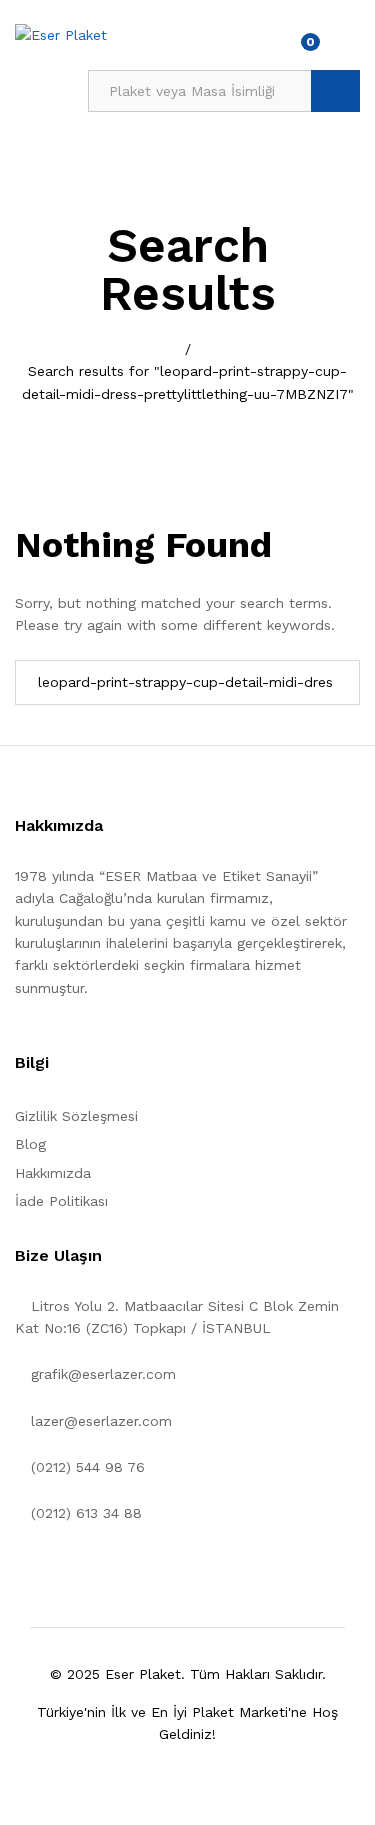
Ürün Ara (335, 91)
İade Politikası (61, 1201)
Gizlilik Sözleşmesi (76, 1116)
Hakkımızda (53, 1173)
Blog (30, 1144)
